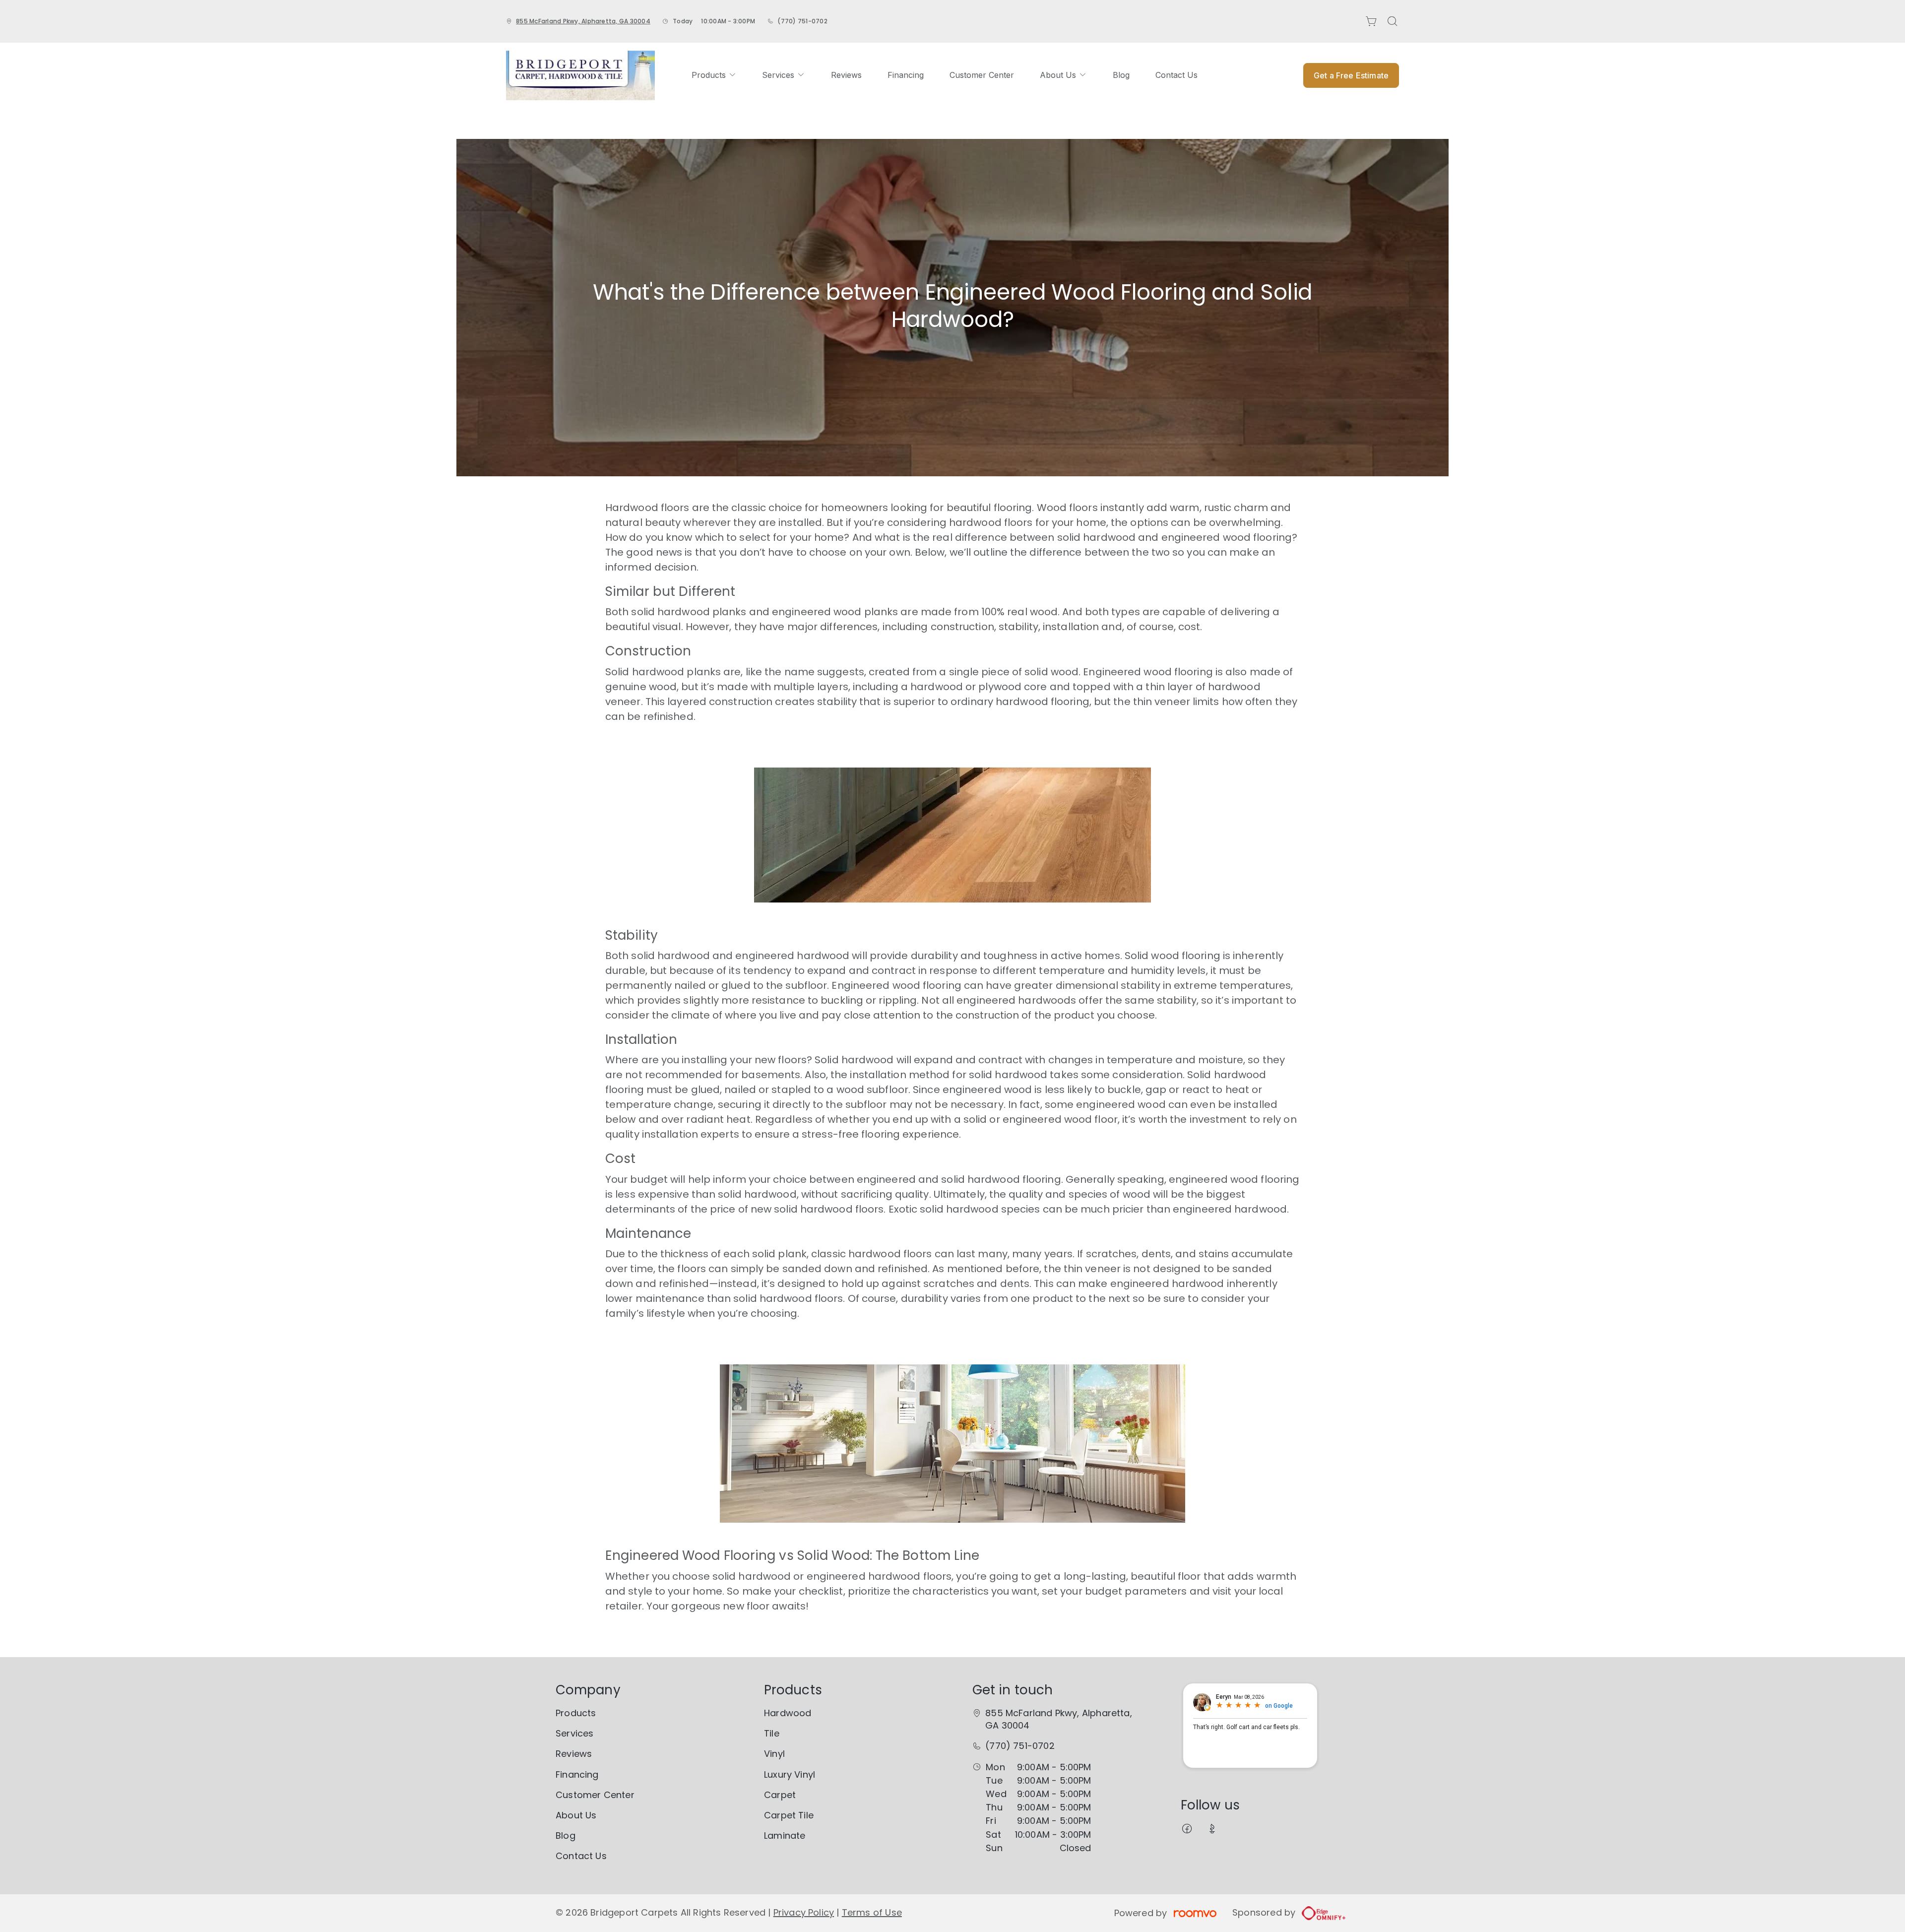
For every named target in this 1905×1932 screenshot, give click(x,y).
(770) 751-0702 (802, 21)
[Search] (1393, 21)
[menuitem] (714, 75)
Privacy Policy (804, 1912)
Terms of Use (872, 1912)
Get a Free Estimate (1351, 75)
